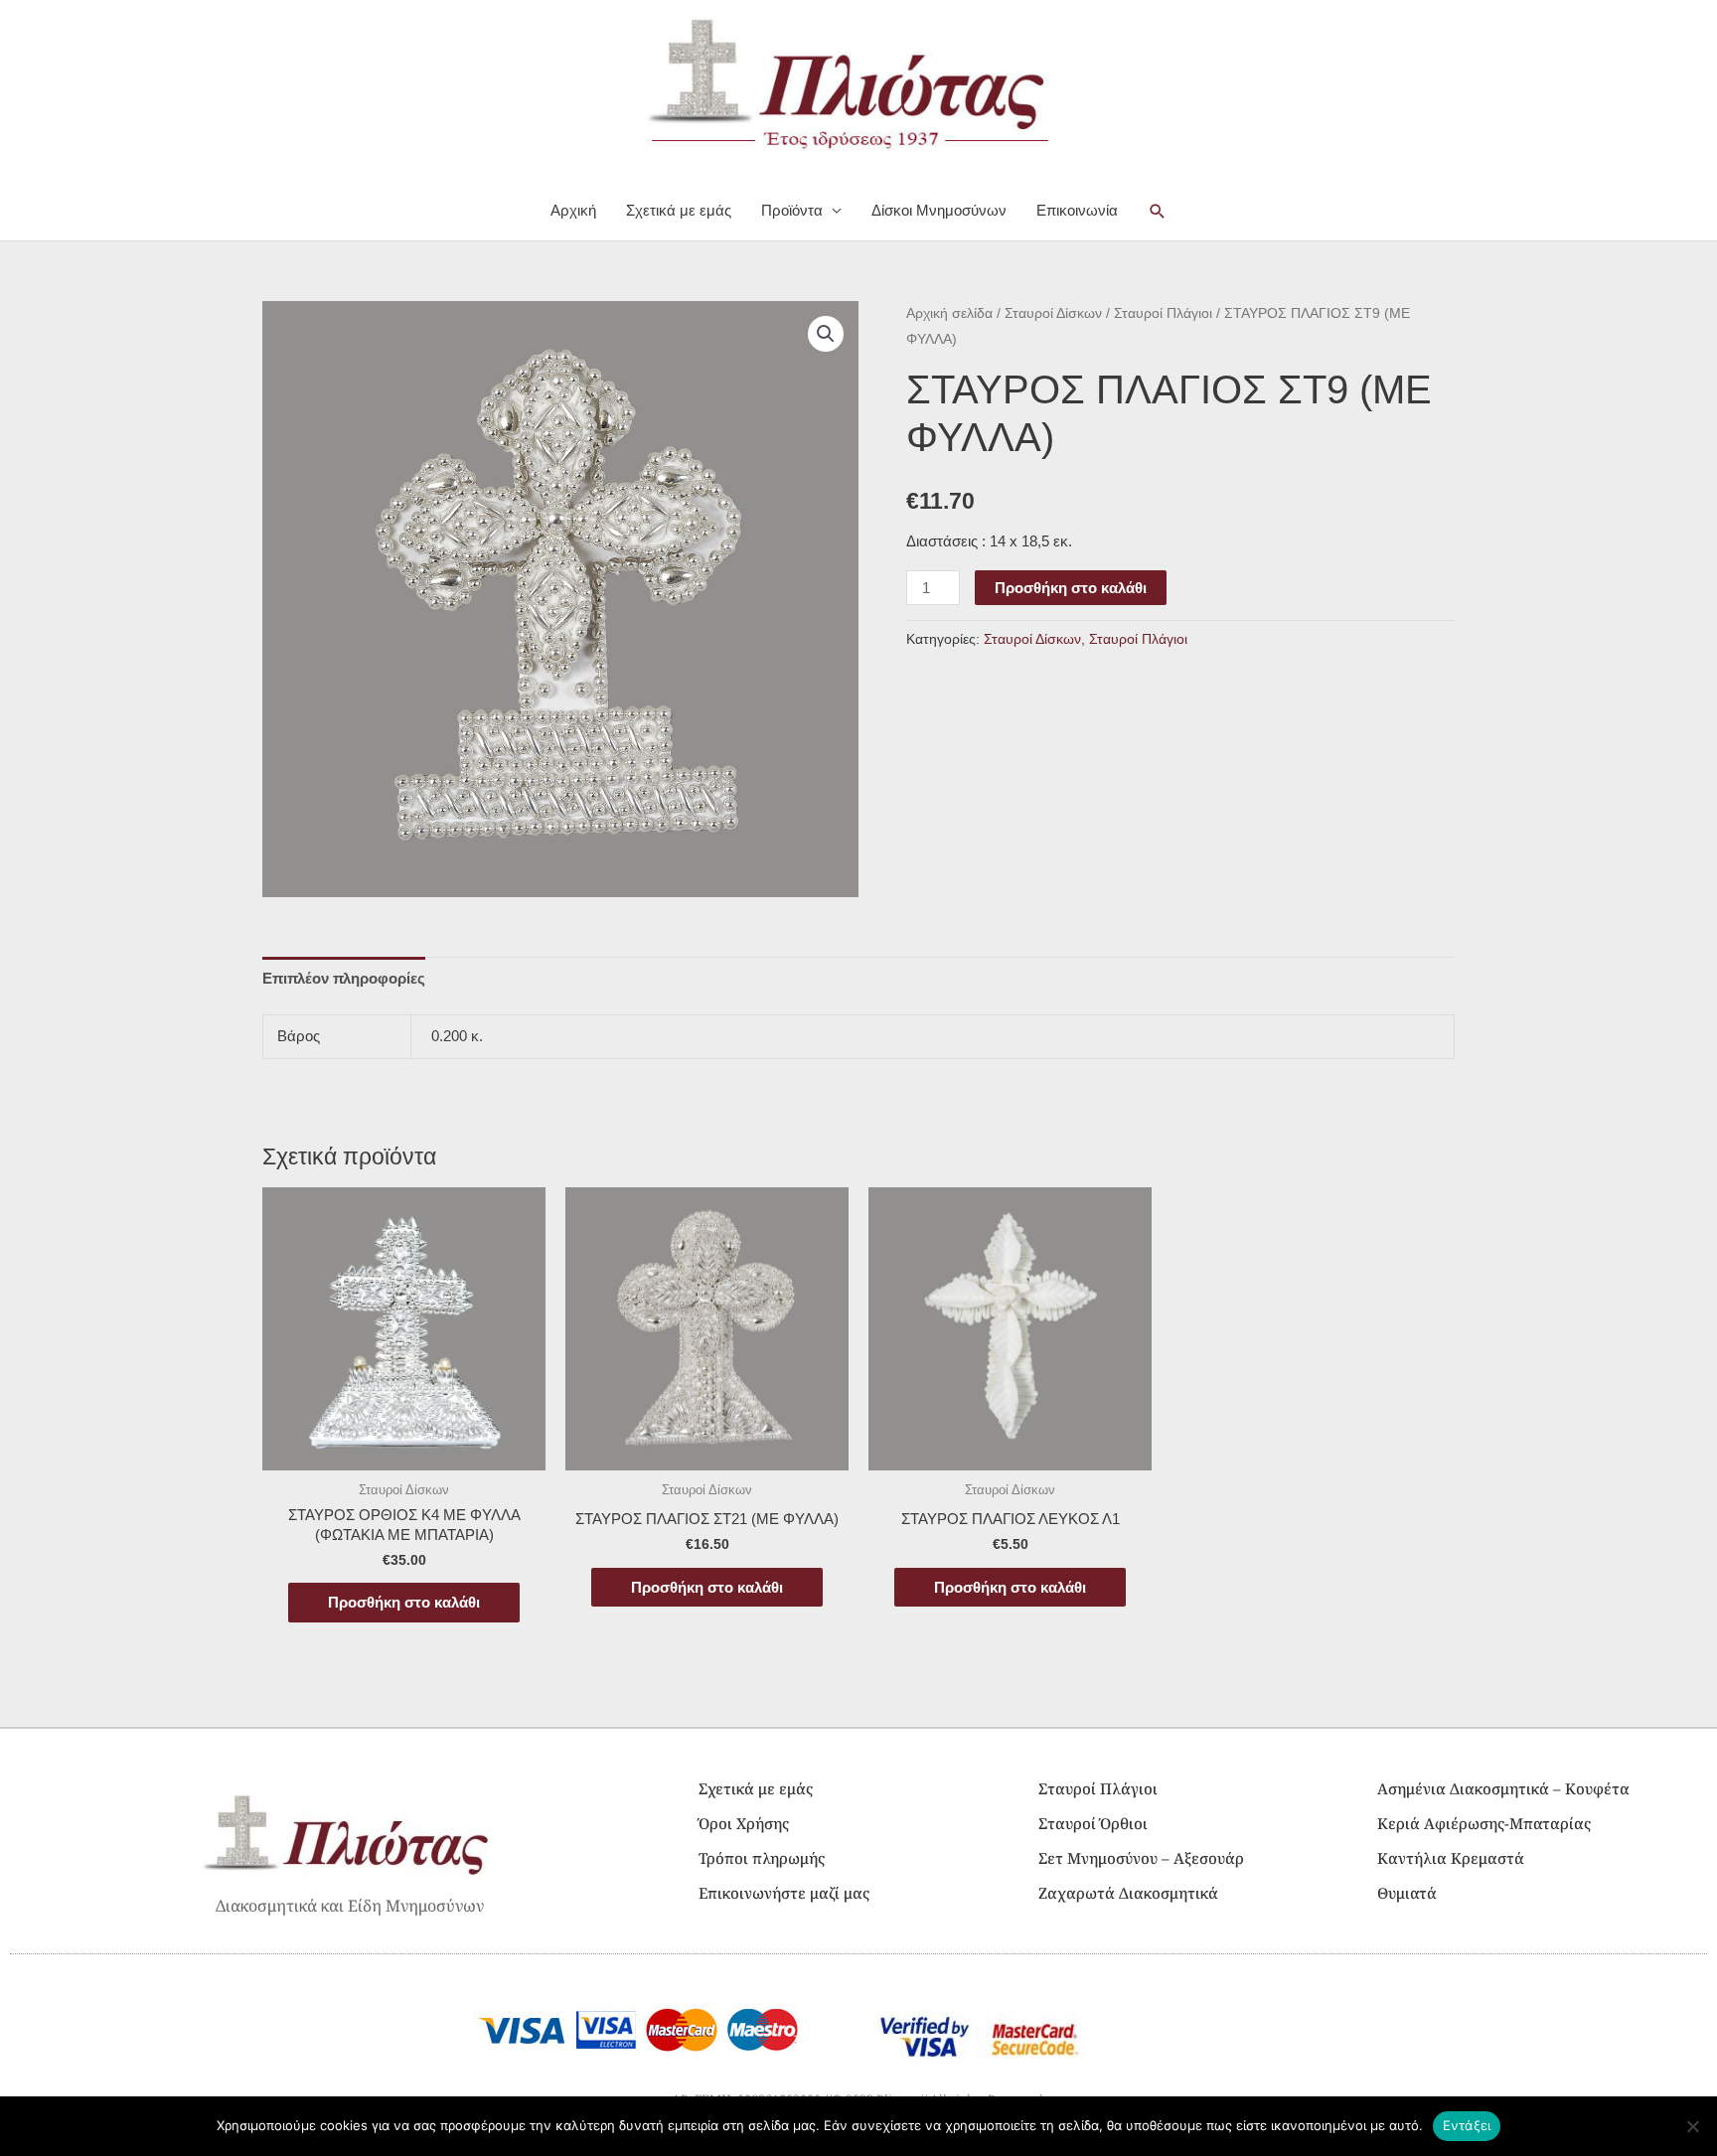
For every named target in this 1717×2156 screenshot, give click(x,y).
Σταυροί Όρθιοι (1093, 1823)
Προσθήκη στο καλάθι (1071, 588)
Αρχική (573, 210)
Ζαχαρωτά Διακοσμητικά (1128, 1893)
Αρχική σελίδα (949, 313)
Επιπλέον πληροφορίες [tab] (344, 978)
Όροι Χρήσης (744, 1823)
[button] (1158, 212)
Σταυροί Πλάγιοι (1163, 313)
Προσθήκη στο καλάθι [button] (404, 1602)
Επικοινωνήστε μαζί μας (784, 1893)
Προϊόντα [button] (792, 210)
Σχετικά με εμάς (679, 210)
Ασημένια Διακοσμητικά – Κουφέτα (1503, 1788)
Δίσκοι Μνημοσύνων (939, 210)
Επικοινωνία (1077, 210)
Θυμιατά (1407, 1893)
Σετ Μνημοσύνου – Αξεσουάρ (1141, 1858)
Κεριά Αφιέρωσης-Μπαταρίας (1484, 1823)
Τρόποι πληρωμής (762, 1858)
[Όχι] (1692, 2126)
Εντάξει (1467, 2125)
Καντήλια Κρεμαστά (1451, 1858)
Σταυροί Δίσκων (1053, 313)
